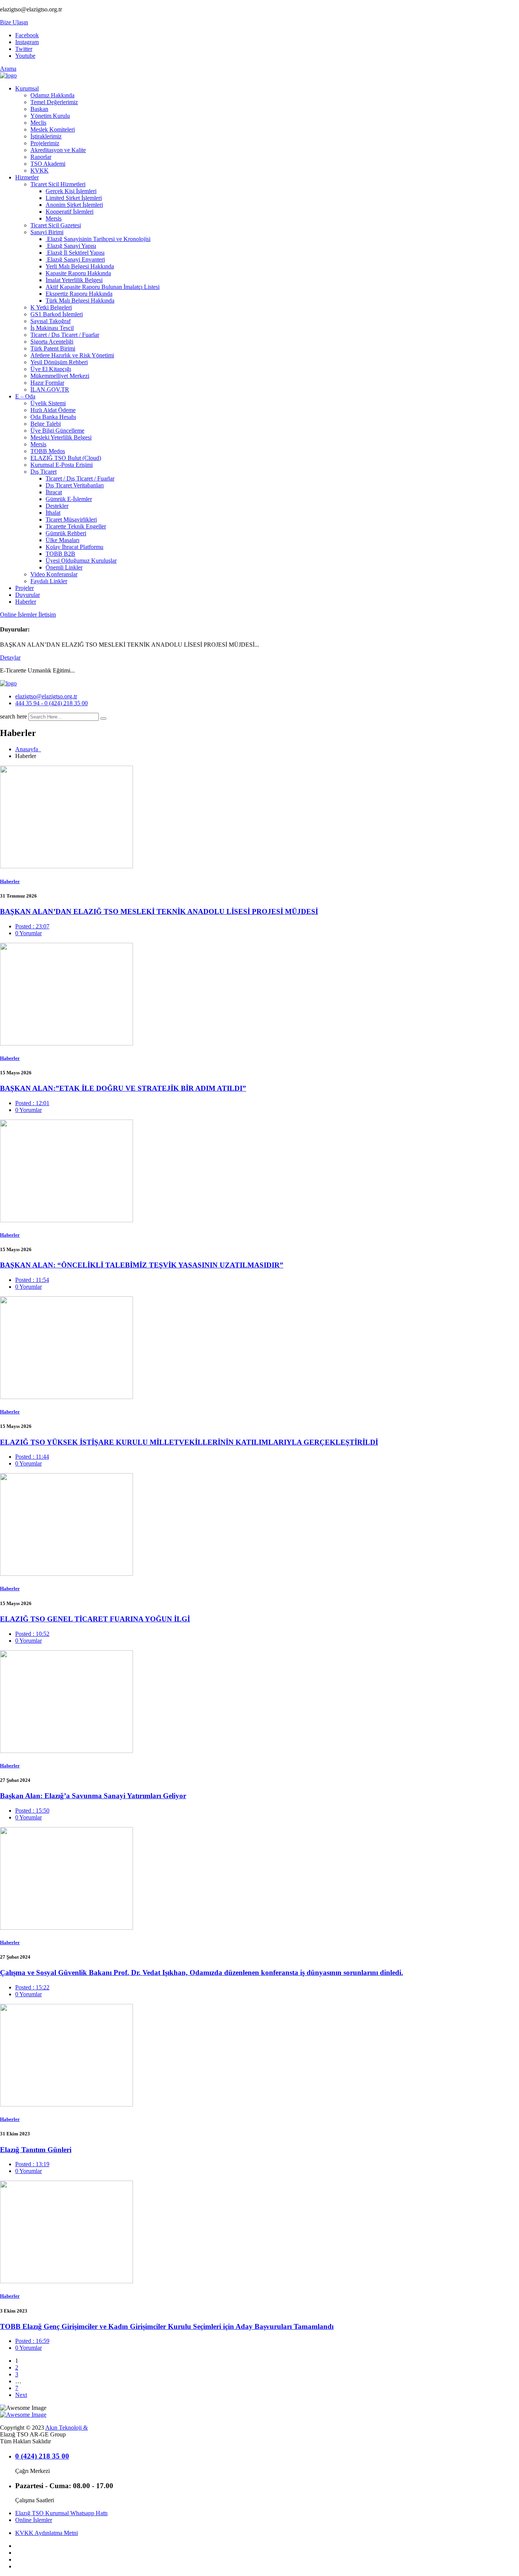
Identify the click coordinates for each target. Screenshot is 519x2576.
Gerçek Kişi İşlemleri (71, 191)
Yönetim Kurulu (50, 116)
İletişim (47, 615)
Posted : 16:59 (32, 2341)
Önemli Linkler (64, 567)
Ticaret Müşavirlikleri (71, 519)
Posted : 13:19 (32, 2164)
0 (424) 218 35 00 (42, 2456)
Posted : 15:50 (32, 1811)
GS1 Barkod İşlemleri (57, 314)
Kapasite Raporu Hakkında (78, 273)
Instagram (27, 42)
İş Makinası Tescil (52, 328)
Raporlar (41, 157)
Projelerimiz (45, 143)
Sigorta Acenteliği (52, 342)
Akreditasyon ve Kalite (58, 150)
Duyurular (28, 595)
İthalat (53, 513)
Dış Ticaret (44, 472)
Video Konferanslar (54, 574)
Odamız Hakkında (52, 95)
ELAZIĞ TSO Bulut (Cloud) (66, 458)
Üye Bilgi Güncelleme (57, 431)
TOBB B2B (60, 554)
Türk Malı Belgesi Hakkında (80, 301)
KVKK (40, 171)
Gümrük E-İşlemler (69, 499)
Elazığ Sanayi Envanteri (75, 259)
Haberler (26, 602)
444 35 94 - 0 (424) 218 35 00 (51, 703)
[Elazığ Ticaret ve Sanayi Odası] (8, 75)
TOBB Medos (48, 451)
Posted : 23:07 (32, 926)
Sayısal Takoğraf (51, 321)
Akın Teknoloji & (66, 2428)
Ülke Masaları (63, 540)
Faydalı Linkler (49, 581)
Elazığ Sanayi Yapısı (71, 246)
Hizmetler (27, 177)
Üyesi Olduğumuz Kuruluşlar (81, 561)
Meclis (38, 123)
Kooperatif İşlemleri (70, 212)
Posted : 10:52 (32, 1634)
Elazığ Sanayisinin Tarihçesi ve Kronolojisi (98, 239)
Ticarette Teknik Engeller (76, 526)
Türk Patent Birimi (53, 348)
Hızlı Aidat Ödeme (53, 410)
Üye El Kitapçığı (51, 369)
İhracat (54, 492)
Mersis (54, 218)
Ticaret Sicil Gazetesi (56, 225)
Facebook (27, 35)
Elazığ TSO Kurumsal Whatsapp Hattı (61, 2513)
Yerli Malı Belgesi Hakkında (80, 266)
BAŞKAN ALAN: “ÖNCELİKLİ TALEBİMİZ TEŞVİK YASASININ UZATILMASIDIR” (142, 1265)
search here (13, 716)
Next (21, 2395)
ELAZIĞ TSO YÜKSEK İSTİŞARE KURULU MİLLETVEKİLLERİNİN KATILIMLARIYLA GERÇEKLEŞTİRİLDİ (189, 1442)
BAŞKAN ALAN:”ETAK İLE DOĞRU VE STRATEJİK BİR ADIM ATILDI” (123, 1088)
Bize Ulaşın (14, 22)
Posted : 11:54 (32, 1280)
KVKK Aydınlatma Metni (47, 2533)
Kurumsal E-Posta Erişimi (62, 465)
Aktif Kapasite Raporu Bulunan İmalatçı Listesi (103, 287)
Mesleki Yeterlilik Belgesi (61, 437)
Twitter (24, 49)
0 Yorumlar (28, 933)
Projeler (25, 588)
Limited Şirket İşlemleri (74, 198)
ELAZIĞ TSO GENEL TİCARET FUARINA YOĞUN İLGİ (95, 1619)
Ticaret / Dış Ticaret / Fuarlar (65, 335)
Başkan (39, 109)
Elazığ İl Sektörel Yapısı (75, 253)
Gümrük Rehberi (66, 533)
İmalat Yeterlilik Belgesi (74, 280)
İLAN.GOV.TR (50, 389)
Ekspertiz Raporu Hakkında (79, 294)
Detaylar (10, 657)
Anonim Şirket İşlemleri (74, 205)
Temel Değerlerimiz (54, 102)
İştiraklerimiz (46, 136)
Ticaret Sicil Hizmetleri (58, 184)
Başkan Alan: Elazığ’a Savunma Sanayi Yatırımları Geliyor (93, 1796)
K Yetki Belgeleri (51, 307)
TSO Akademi (48, 164)
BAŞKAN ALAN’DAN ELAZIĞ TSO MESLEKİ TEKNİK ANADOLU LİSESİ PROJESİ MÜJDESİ (159, 911)
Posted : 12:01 (32, 1103)
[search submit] (103, 719)
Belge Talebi (46, 424)
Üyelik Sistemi (48, 403)
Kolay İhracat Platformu (74, 547)
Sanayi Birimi (47, 232)
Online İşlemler (19, 615)
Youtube (25, 56)
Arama (8, 69)
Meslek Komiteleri (53, 129)
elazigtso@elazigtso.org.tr (46, 696)
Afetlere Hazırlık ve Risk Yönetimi (72, 355)
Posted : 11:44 (32, 1457)
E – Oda (25, 396)
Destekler (57, 506)
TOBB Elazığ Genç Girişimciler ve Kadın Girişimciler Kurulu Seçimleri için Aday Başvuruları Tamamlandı (167, 2326)
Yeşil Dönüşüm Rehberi (59, 362)
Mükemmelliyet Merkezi (60, 376)
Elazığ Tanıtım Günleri (36, 2150)
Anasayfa (28, 749)
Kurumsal (27, 88)
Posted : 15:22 (32, 1987)
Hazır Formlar (47, 383)
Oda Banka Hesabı (53, 417)
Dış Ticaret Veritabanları (75, 485)
